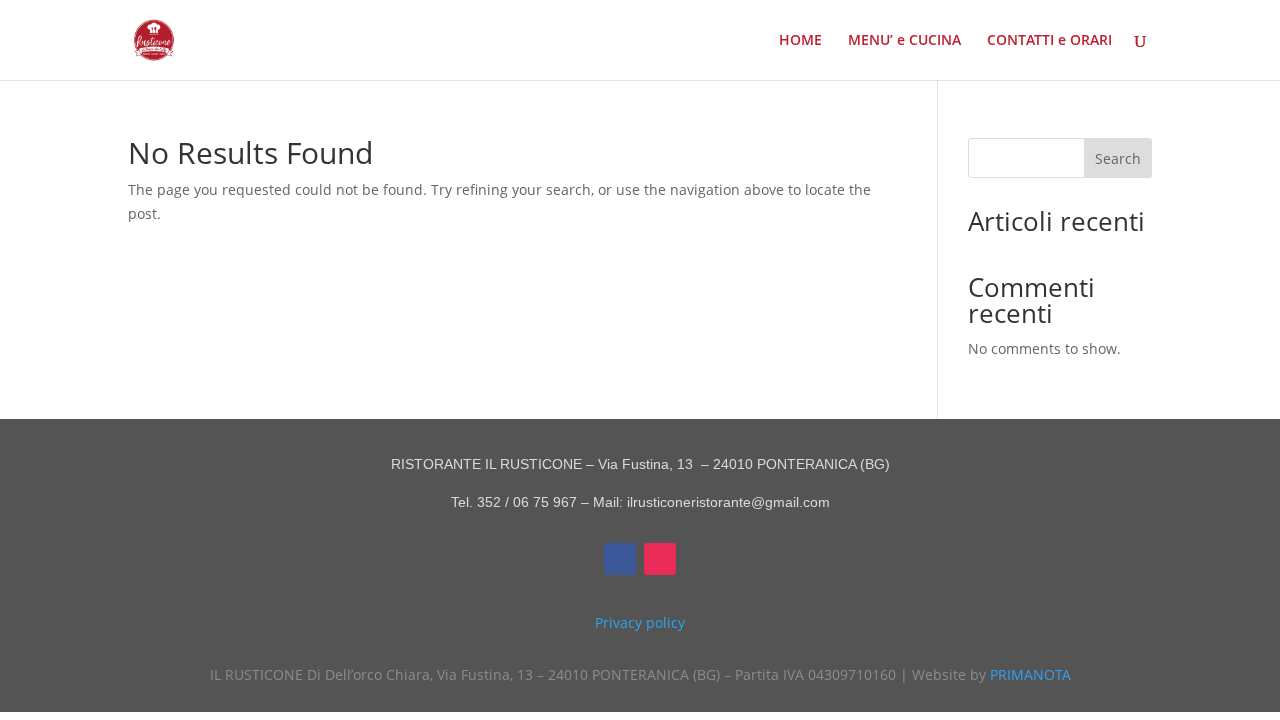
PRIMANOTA (1030, 674)
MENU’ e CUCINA (904, 41)
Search (1118, 158)
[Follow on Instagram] (660, 559)
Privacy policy (640, 622)
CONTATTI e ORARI (1049, 41)
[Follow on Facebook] (620, 559)
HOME (800, 41)
